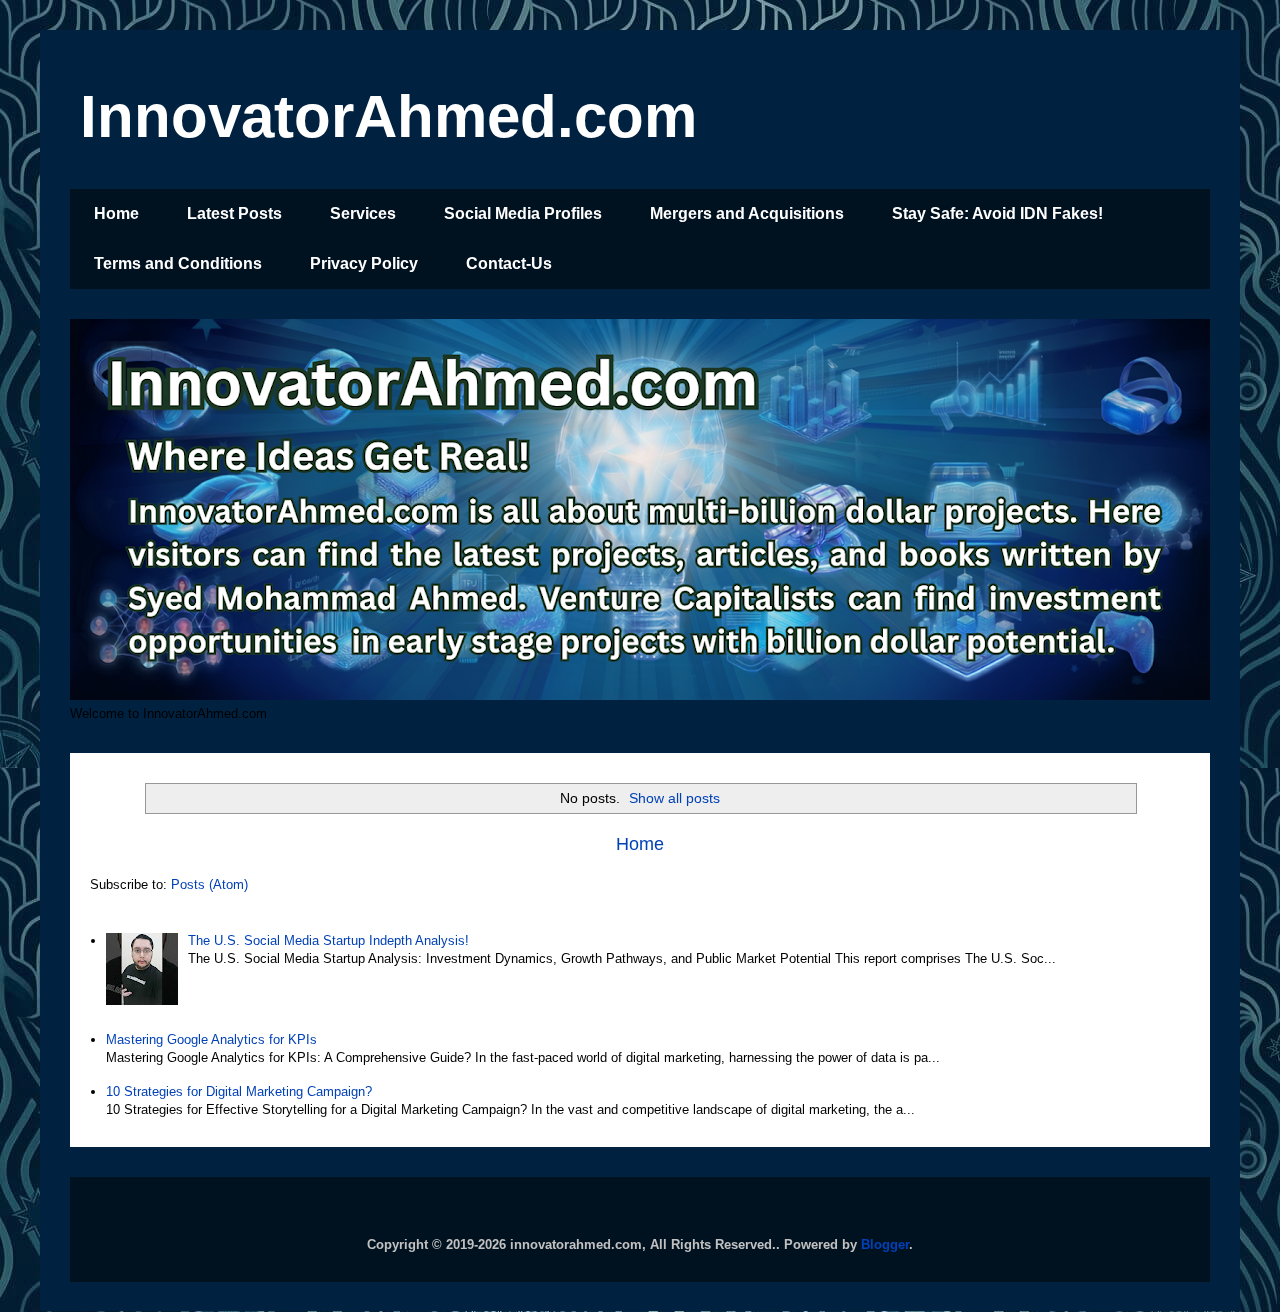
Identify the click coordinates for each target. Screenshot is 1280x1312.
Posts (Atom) (209, 884)
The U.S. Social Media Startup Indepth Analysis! (328, 940)
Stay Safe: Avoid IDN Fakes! (997, 213)
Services (363, 213)
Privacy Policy (364, 263)
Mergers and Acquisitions (747, 213)
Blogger (885, 1244)
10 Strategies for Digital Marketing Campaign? (239, 1091)
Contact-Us (509, 263)
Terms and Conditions (178, 263)
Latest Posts (234, 213)
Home (116, 213)
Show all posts (674, 798)
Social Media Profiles (523, 213)
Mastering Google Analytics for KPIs (211, 1039)
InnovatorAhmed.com (388, 116)
